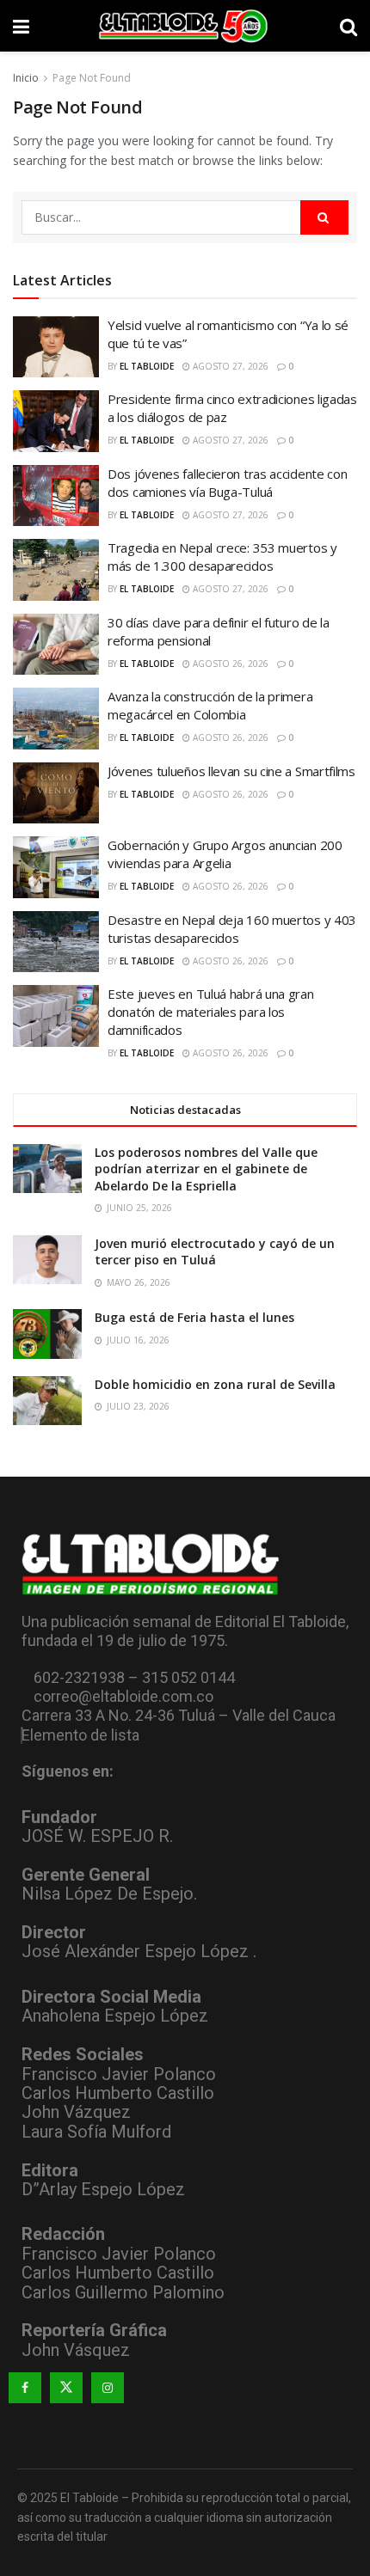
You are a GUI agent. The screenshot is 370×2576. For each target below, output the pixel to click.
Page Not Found (92, 78)
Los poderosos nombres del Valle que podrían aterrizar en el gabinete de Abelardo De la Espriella (206, 1169)
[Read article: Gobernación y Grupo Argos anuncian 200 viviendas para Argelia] (56, 867)
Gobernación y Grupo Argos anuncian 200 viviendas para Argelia (225, 854)
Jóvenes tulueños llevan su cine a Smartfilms (231, 771)
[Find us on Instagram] (108, 2388)
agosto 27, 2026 (229, 366)
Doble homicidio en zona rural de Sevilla (215, 1384)
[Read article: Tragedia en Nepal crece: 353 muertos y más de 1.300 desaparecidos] (56, 570)
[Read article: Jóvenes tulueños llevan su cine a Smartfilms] (56, 793)
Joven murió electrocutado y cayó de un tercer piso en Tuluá (215, 1252)
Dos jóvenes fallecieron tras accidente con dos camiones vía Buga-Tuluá (227, 483)
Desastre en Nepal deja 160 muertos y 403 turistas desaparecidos (232, 929)
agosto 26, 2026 (229, 664)
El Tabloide (147, 366)
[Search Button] (348, 26)
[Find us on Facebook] (25, 2388)
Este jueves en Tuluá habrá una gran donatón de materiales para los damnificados (211, 1012)
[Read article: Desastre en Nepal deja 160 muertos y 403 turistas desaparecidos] (56, 942)
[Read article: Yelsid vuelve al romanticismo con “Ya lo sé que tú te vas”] (56, 347)
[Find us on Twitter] (66, 2388)
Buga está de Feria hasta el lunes (194, 1317)
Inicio (26, 78)
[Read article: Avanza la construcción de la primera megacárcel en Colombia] (56, 719)
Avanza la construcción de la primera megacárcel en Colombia (210, 705)
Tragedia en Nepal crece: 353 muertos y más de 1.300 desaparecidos (222, 557)
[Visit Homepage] (185, 26)
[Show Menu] (21, 26)
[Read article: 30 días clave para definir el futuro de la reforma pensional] (56, 645)
